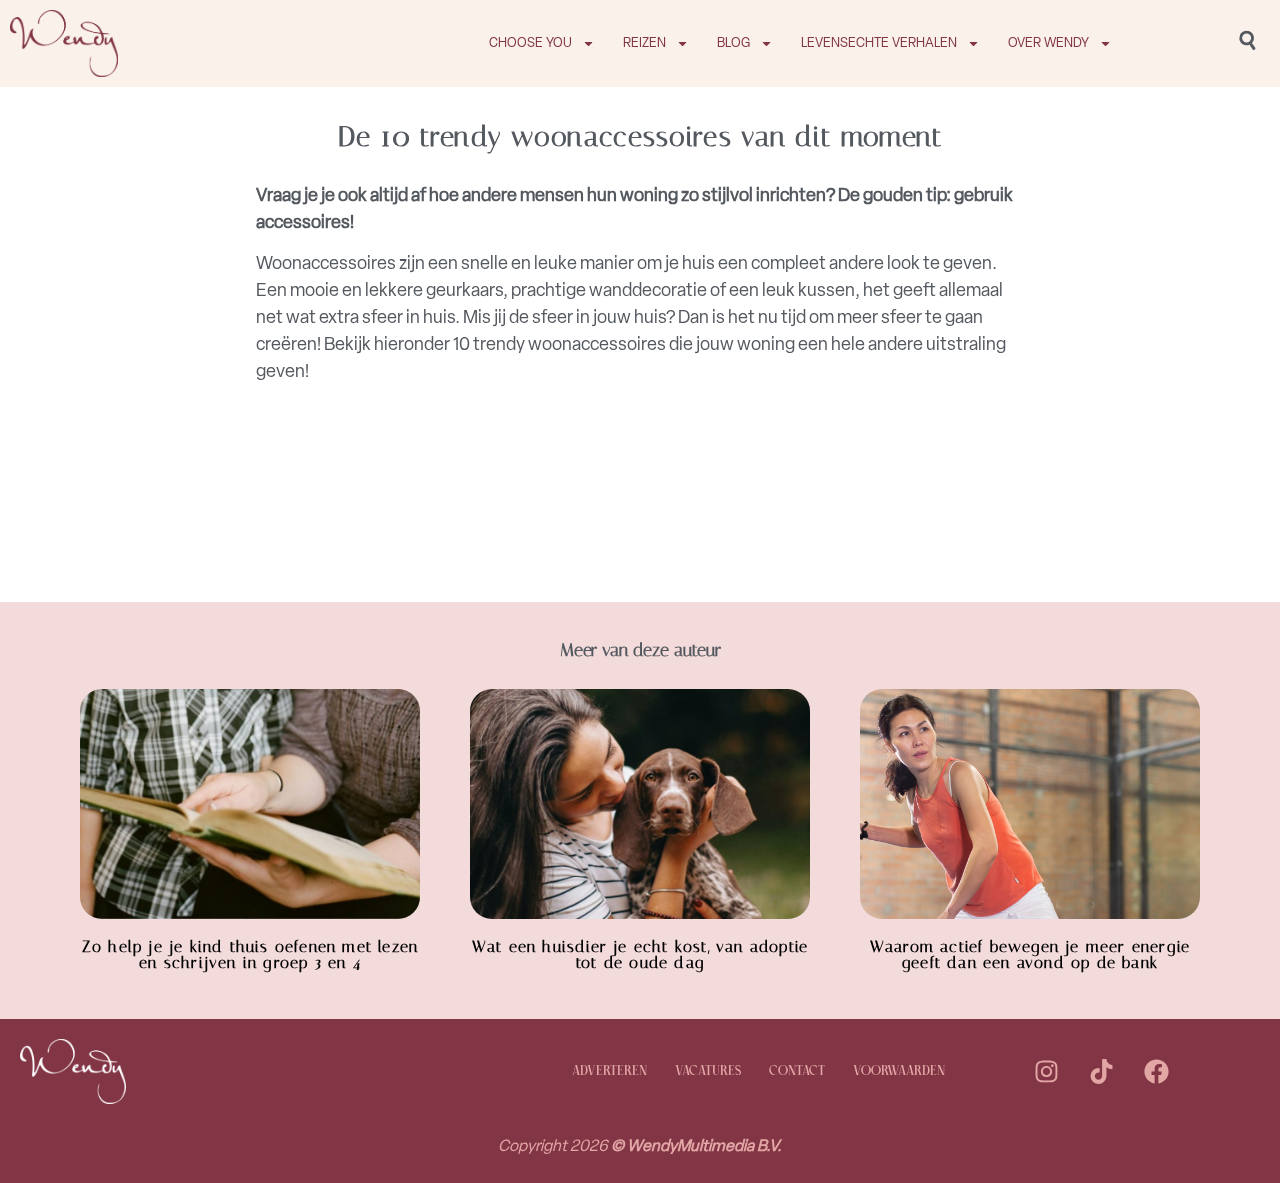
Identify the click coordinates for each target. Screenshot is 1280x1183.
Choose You (530, 42)
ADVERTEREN (609, 1071)
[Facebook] (1156, 1072)
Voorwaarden (899, 1071)
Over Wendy (1048, 42)
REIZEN (644, 42)
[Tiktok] (1101, 1072)
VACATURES (708, 1071)
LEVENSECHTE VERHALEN (879, 42)
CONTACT (797, 1071)
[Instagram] (1046, 1072)
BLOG (733, 42)
